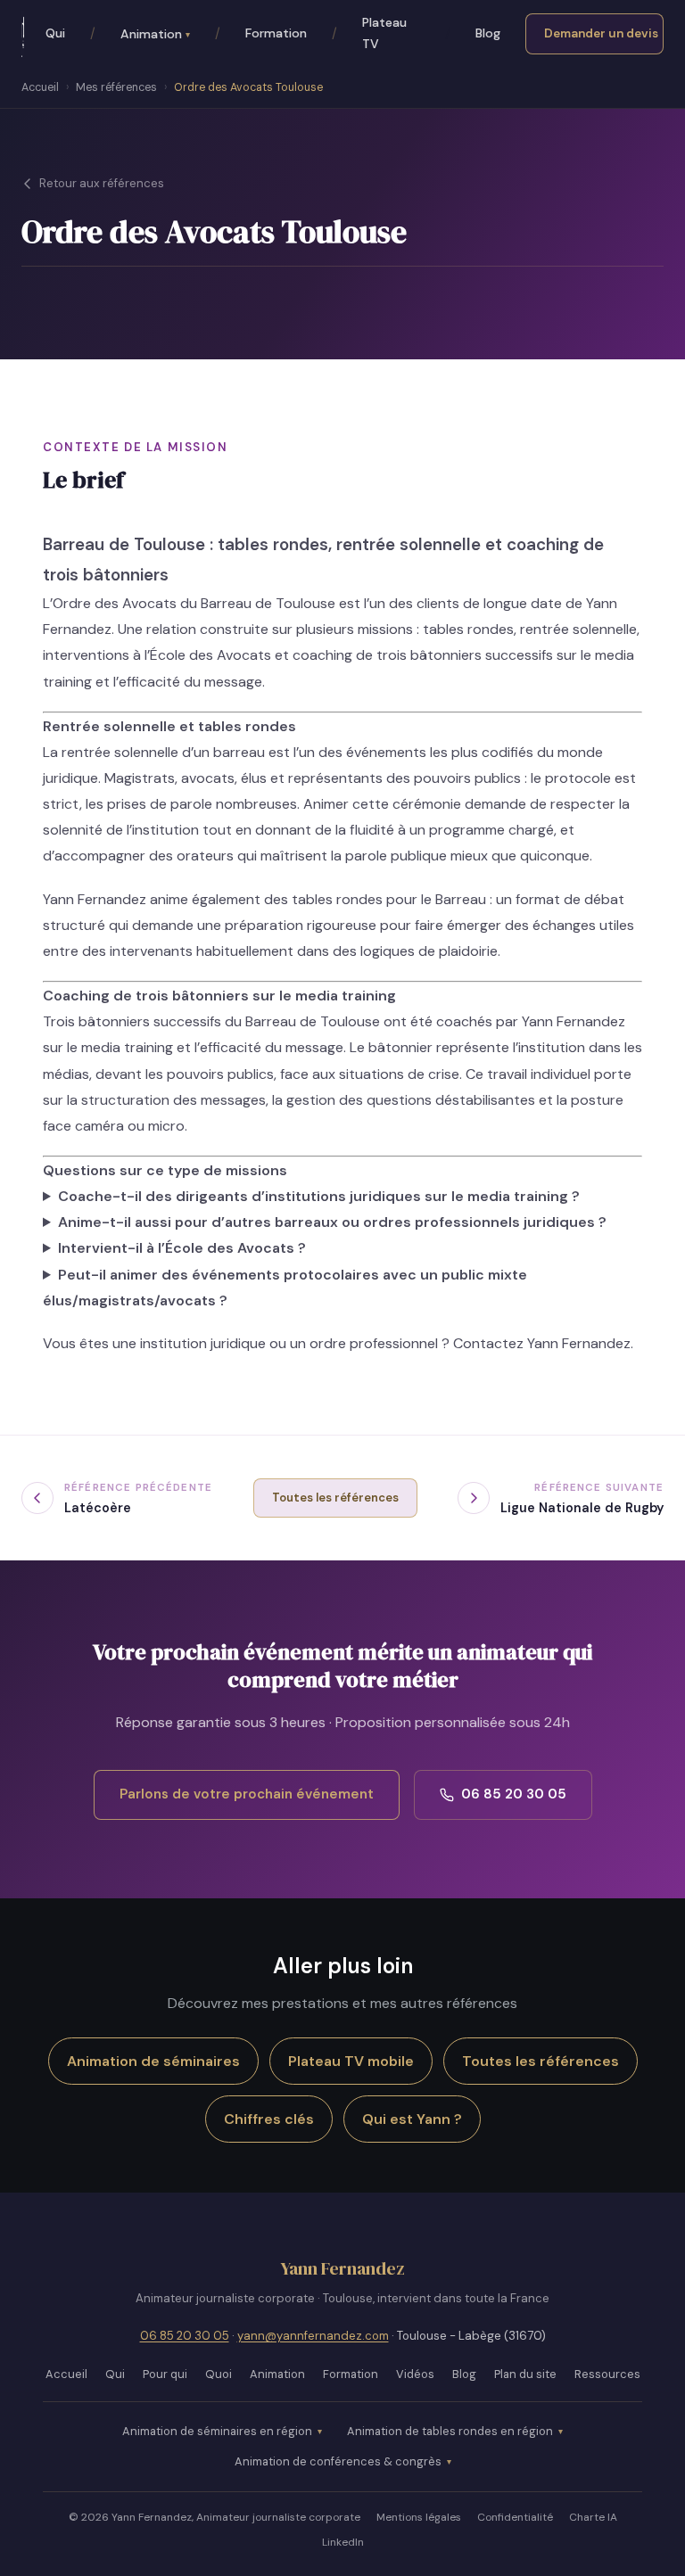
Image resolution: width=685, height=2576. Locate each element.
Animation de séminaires (153, 2061)
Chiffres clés (269, 2119)
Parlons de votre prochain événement (247, 1794)
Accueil (40, 87)
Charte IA (593, 2517)
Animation (155, 34)
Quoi (219, 2374)
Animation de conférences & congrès (338, 2461)
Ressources (607, 2374)
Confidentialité (515, 2517)
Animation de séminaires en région (217, 2431)
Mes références (116, 87)
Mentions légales (419, 2517)
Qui (55, 33)
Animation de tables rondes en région (450, 2431)
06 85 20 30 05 (514, 1794)
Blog (488, 33)
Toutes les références (335, 1498)
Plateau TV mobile (351, 2061)
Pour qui (165, 2374)
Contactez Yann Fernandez (542, 1343)
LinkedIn (343, 2542)
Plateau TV (384, 33)
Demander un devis (601, 33)
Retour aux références (102, 183)
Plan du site (525, 2374)
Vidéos (415, 2374)
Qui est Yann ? (412, 2119)
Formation (276, 33)
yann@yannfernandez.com (313, 2336)
